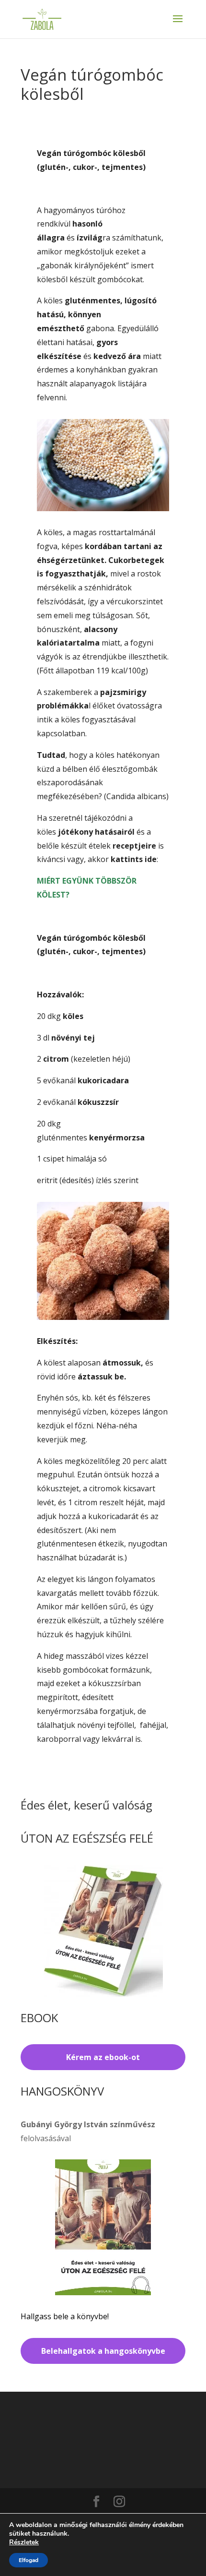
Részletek (24, 2542)
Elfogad (29, 2560)
